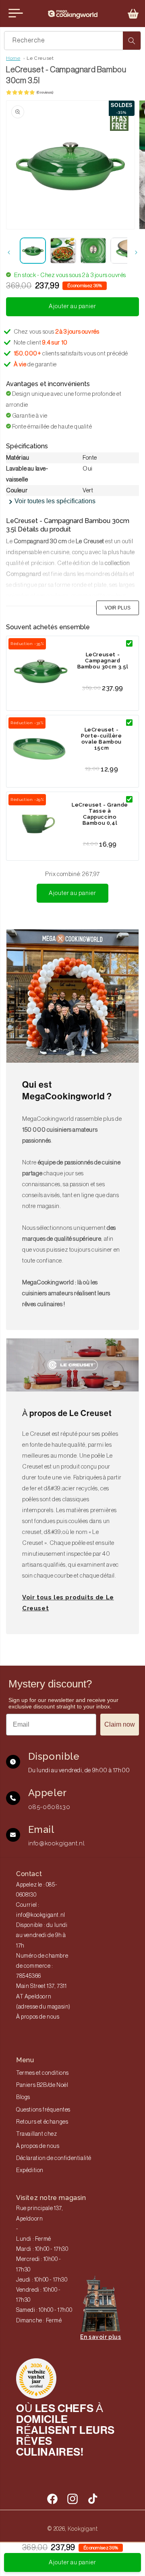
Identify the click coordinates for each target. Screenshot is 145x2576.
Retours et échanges (42, 2122)
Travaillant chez (37, 2134)
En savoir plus (100, 2337)
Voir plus (118, 608)
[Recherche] (132, 41)
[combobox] (72, 41)
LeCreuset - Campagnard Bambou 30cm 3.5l (103, 661)
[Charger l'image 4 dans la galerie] (123, 251)
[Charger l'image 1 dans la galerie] (33, 251)
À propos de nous (38, 2017)
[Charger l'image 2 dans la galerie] (63, 251)
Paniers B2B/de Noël (42, 2085)
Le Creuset (40, 58)
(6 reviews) (45, 92)
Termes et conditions (42, 2073)
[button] (133, 14)
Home (13, 58)
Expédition (30, 2170)
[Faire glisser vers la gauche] (9, 252)
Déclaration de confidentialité (54, 2158)
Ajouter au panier (72, 893)
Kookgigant (83, 2529)
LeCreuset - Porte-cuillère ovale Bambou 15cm (101, 739)
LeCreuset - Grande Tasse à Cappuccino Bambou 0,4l (100, 814)
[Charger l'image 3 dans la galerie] (93, 251)
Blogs (23, 2097)
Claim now (120, 1724)
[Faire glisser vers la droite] (136, 252)
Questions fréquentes (43, 2110)
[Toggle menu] (16, 13)
